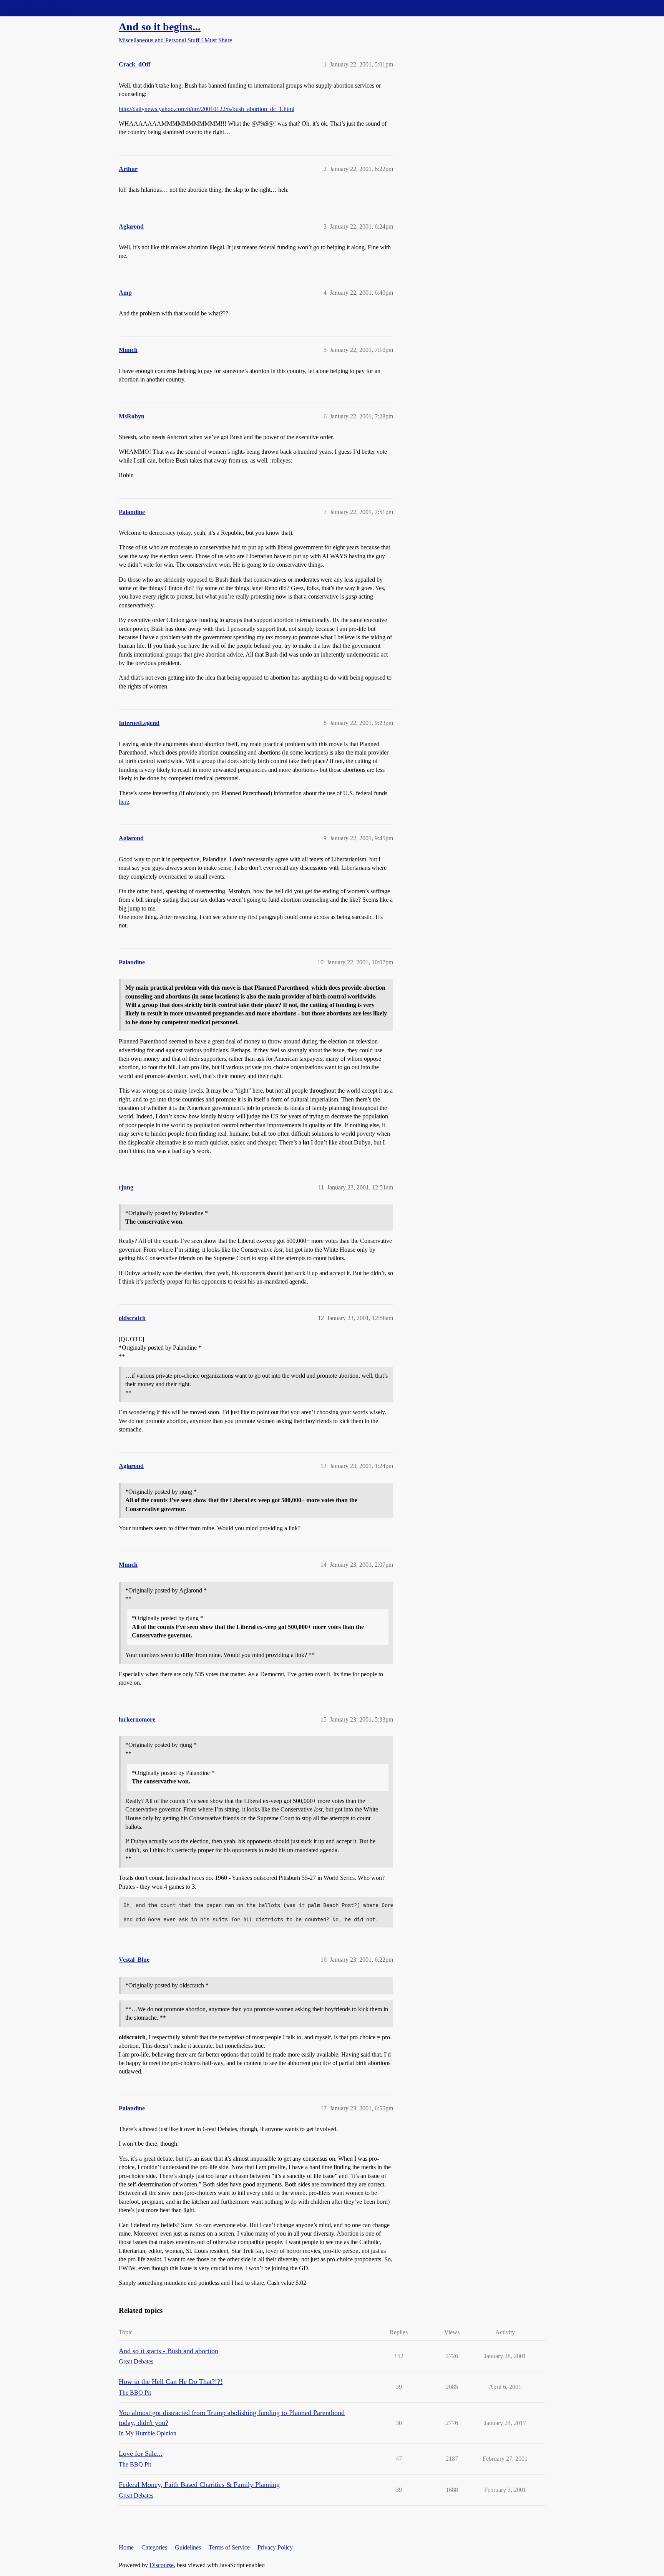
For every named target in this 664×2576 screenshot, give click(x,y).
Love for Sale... (141, 2453)
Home (126, 2547)
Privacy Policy (275, 2547)
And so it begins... (160, 27)
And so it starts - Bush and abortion (168, 2351)
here (124, 802)
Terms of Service (229, 2547)
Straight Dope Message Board (40, 8)
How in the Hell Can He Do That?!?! (171, 2382)
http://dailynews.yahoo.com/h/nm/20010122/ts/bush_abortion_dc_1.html (207, 109)
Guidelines (188, 2547)
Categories (154, 2547)
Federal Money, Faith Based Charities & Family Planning (199, 2485)
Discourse (162, 2565)
